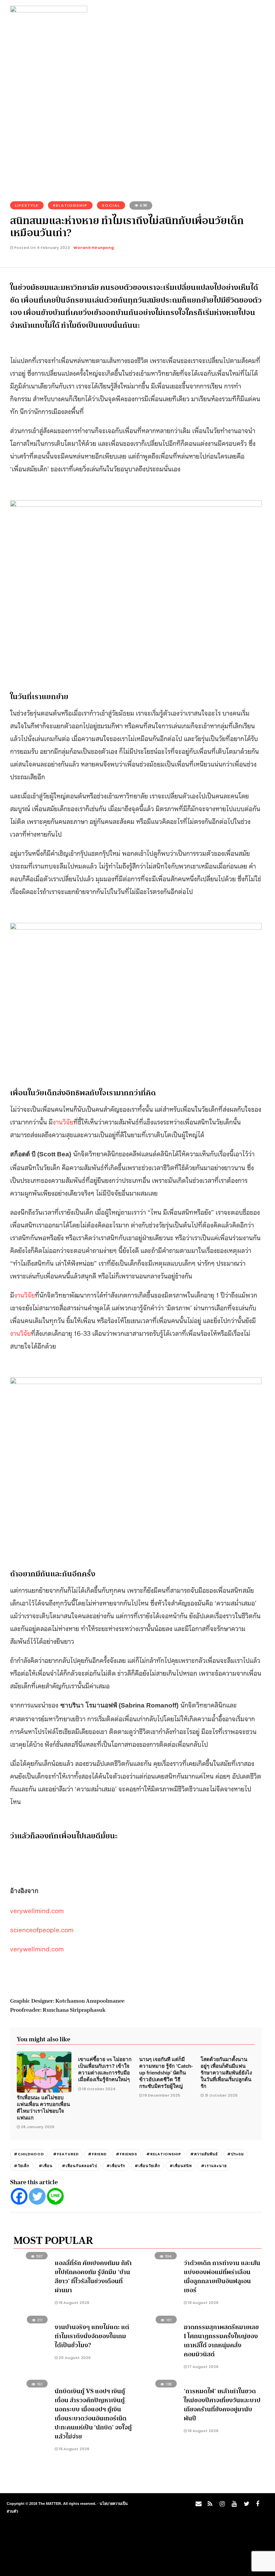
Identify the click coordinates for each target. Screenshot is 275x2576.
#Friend (97, 2154)
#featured (66, 2154)
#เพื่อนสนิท (181, 2166)
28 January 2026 (38, 2127)
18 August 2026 (73, 2303)
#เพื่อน (46, 2166)
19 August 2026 (73, 2449)
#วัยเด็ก (22, 2166)
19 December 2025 (162, 2095)
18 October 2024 (99, 2089)
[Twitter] (37, 2196)
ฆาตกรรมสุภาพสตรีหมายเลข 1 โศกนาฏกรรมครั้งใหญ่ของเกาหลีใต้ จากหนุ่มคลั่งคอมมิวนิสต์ (221, 2341)
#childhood (29, 2154)
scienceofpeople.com (42, 1929)
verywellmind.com (37, 1910)
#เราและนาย (214, 2166)
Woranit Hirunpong (94, 248)
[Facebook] (19, 2196)
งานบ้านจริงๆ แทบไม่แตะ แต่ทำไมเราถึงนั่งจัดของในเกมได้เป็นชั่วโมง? (92, 2336)
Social (111, 205)
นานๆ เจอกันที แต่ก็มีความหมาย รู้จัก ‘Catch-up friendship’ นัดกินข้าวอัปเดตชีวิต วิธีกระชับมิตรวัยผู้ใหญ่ (166, 2072)
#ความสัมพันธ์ (204, 2154)
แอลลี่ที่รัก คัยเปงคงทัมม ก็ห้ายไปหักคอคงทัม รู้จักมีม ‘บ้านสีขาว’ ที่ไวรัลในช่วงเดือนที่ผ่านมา (93, 2277)
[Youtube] (233, 2506)
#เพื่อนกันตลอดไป (79, 2166)
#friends (126, 2154)
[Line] (55, 2196)
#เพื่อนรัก (116, 2166)
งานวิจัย (63, 1121)
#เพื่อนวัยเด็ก (147, 2166)
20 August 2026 (74, 2358)
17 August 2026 (203, 2367)
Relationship (70, 205)
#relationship (164, 2154)
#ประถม (235, 2154)
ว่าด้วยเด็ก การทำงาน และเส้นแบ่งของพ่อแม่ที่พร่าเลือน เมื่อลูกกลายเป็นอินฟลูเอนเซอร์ (222, 2277)
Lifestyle (27, 205)
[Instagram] (221, 2506)
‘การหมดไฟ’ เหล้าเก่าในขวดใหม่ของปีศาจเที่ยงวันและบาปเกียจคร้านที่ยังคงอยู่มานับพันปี (222, 2405)
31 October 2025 (221, 2095)
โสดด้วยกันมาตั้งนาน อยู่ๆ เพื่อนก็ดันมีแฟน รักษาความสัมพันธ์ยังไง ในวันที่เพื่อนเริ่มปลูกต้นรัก (226, 2072)
